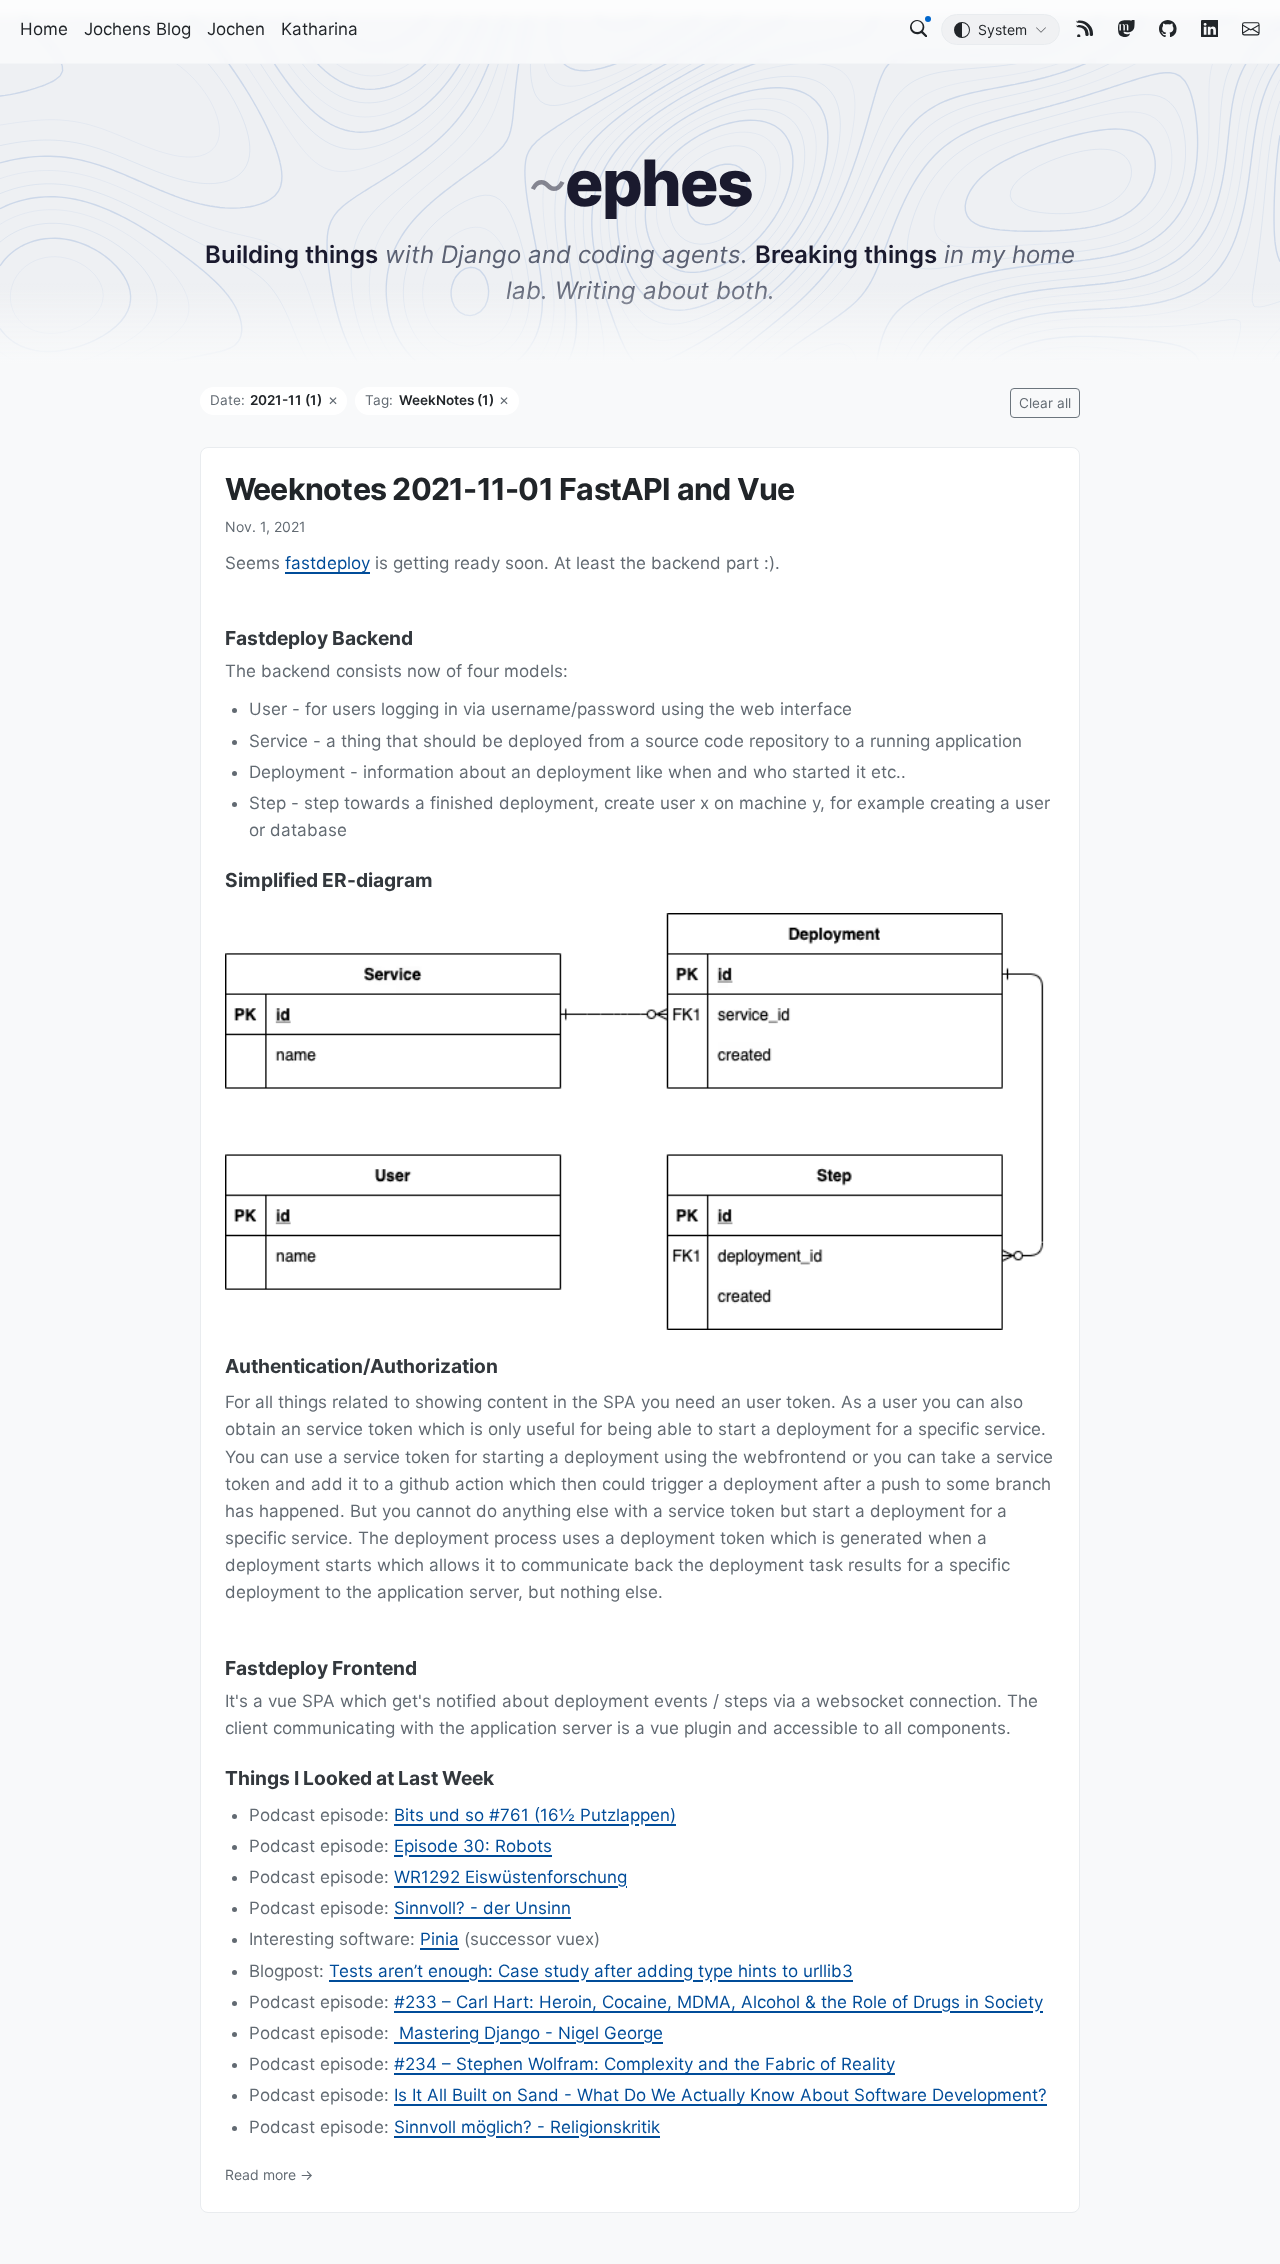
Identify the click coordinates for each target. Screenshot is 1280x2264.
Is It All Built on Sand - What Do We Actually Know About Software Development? (720, 2095)
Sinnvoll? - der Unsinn (482, 1908)
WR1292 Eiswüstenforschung (510, 1877)
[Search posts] (918, 28)
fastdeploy (327, 563)
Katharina (319, 29)
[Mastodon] (1127, 28)
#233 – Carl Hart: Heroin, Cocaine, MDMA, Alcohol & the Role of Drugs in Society (718, 2002)
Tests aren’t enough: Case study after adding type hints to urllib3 (591, 1970)
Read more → (269, 2173)
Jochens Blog (137, 29)
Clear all (1045, 403)
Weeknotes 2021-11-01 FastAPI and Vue (510, 489)
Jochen (236, 29)
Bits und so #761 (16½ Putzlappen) (535, 1814)
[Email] (1251, 28)
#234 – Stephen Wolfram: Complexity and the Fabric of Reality (644, 2064)
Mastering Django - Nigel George (528, 2033)
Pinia (439, 1939)
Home (44, 29)
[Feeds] (1085, 28)
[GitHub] (1168, 28)
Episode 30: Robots (473, 1846)
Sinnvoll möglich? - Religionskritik (527, 2126)
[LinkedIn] (1210, 28)
